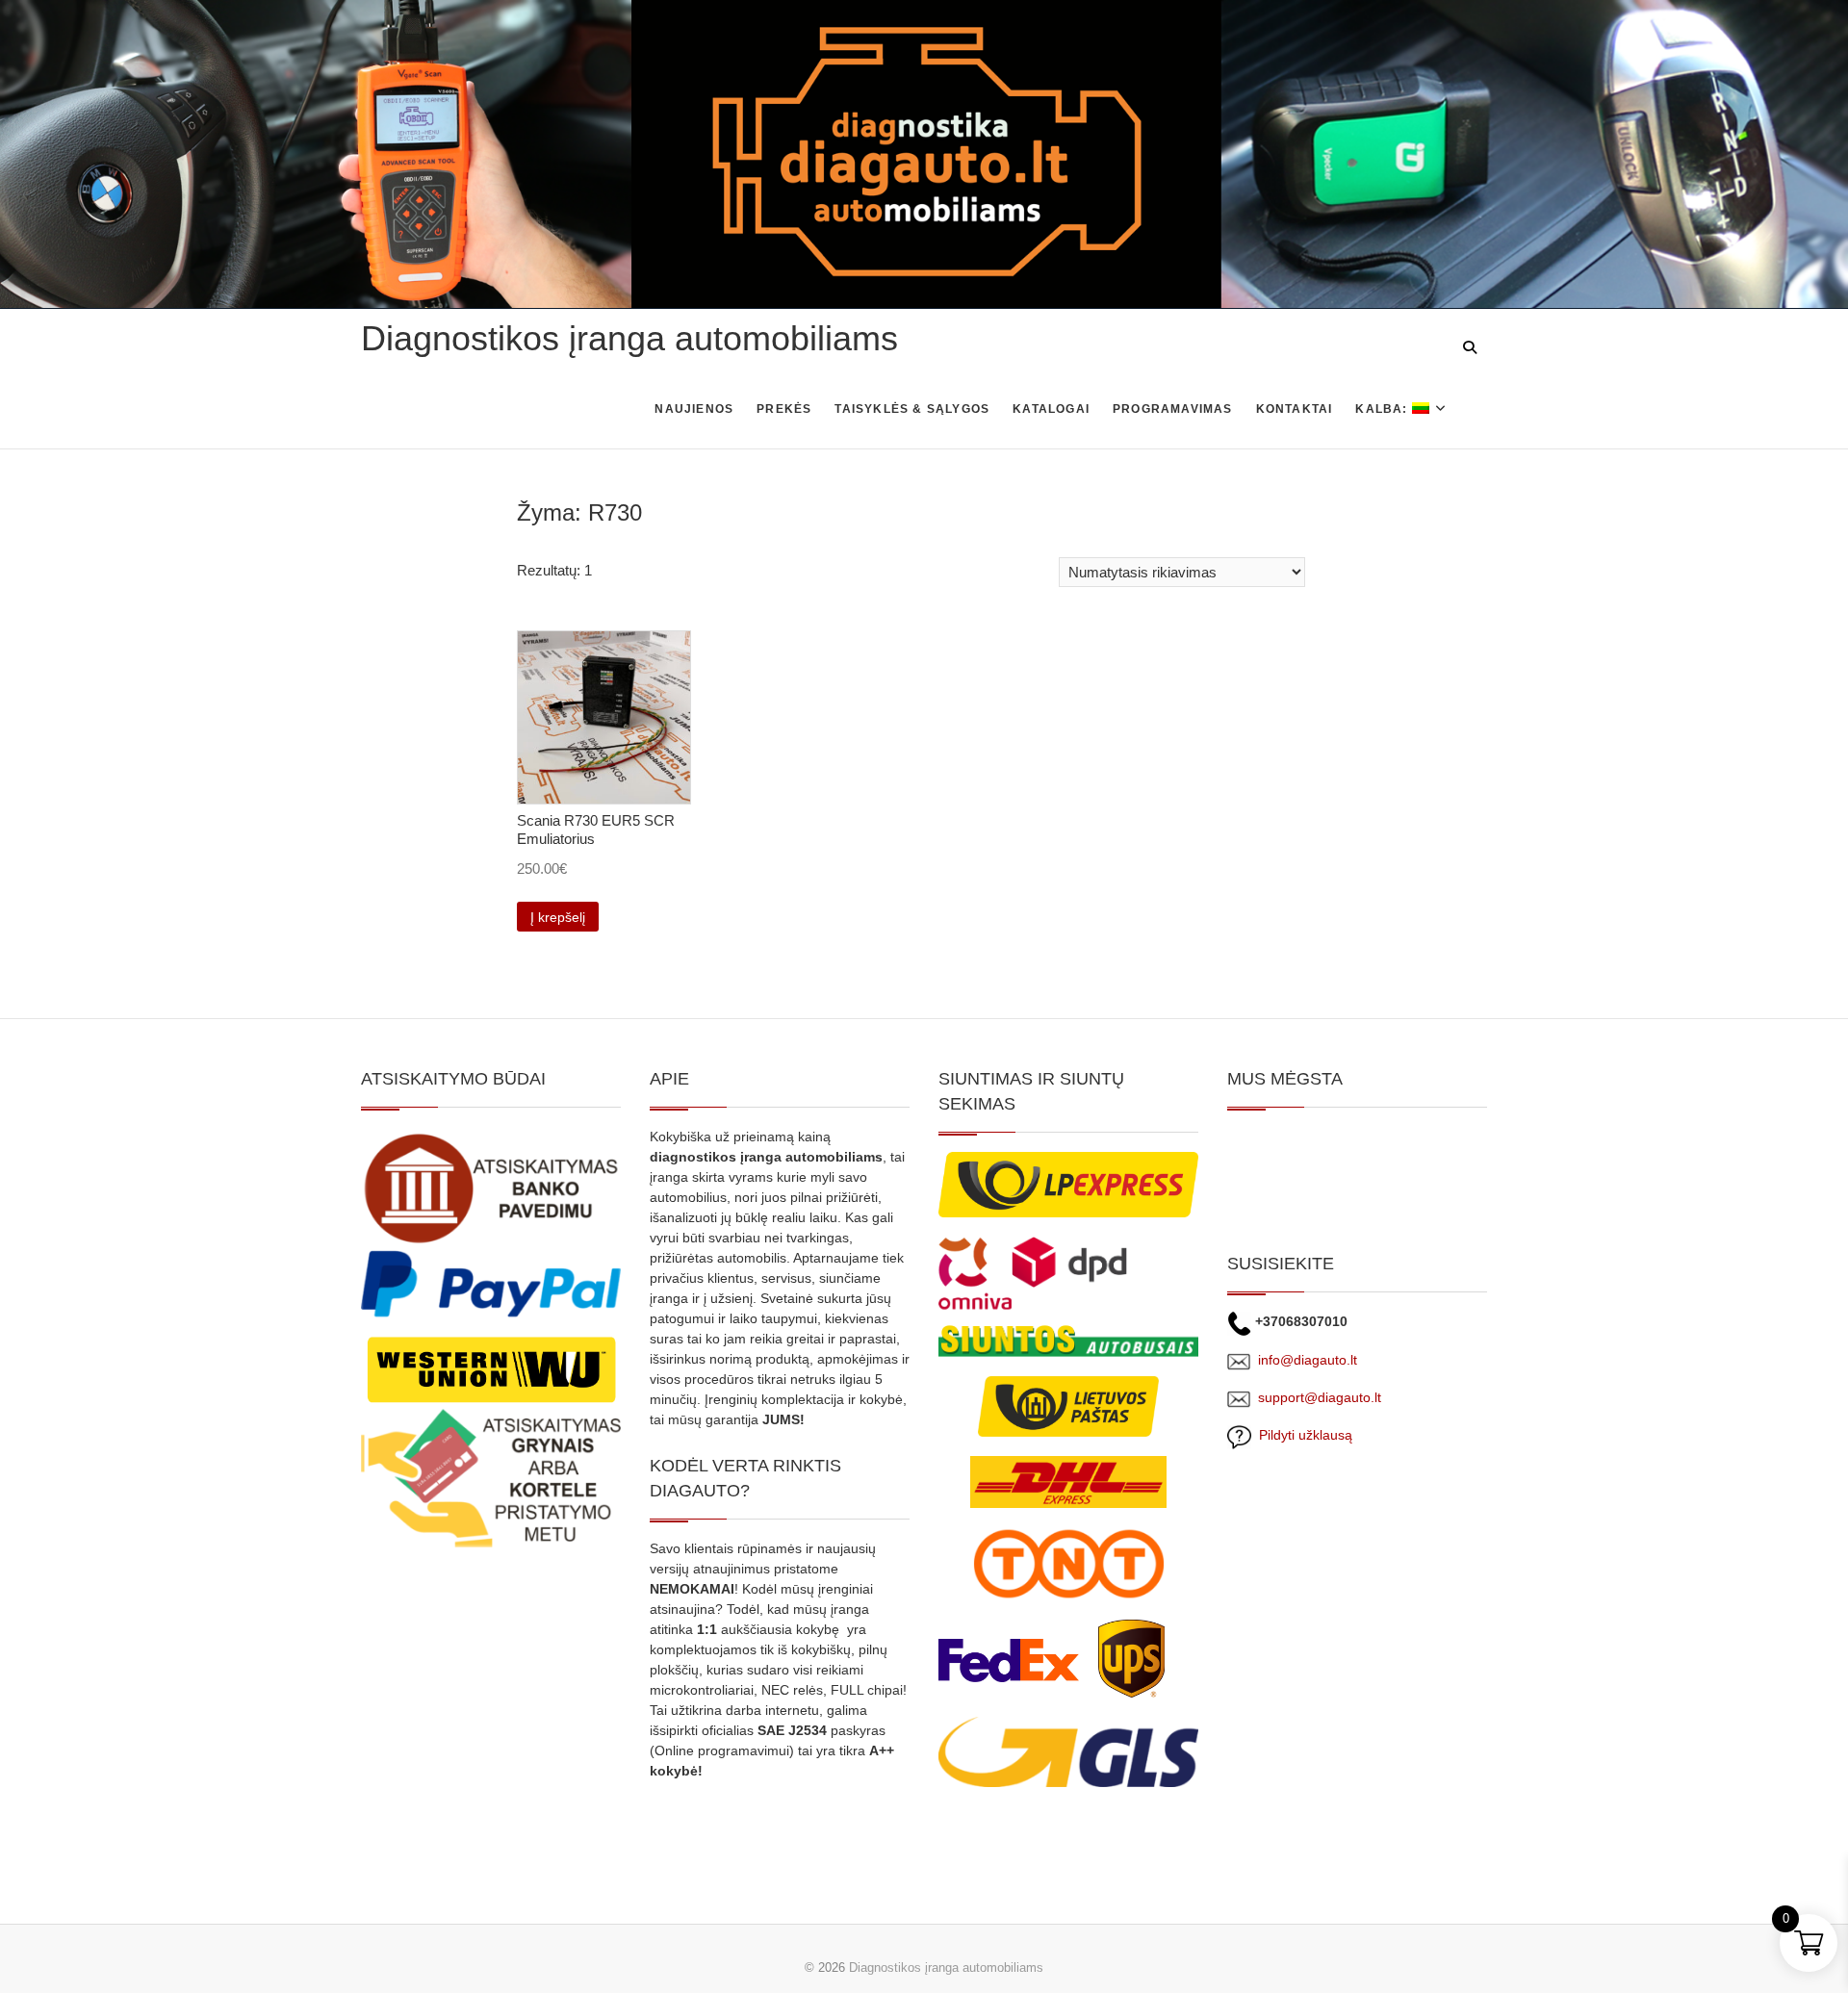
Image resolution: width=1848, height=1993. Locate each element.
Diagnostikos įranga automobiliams (629, 338)
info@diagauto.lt (1308, 1360)
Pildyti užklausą (1302, 1435)
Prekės (784, 409)
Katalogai (1051, 409)
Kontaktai (1295, 409)
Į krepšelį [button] (558, 917)
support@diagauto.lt (1320, 1397)
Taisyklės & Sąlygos (912, 409)
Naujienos (694, 409)
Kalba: (1383, 409)
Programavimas (1173, 409)
